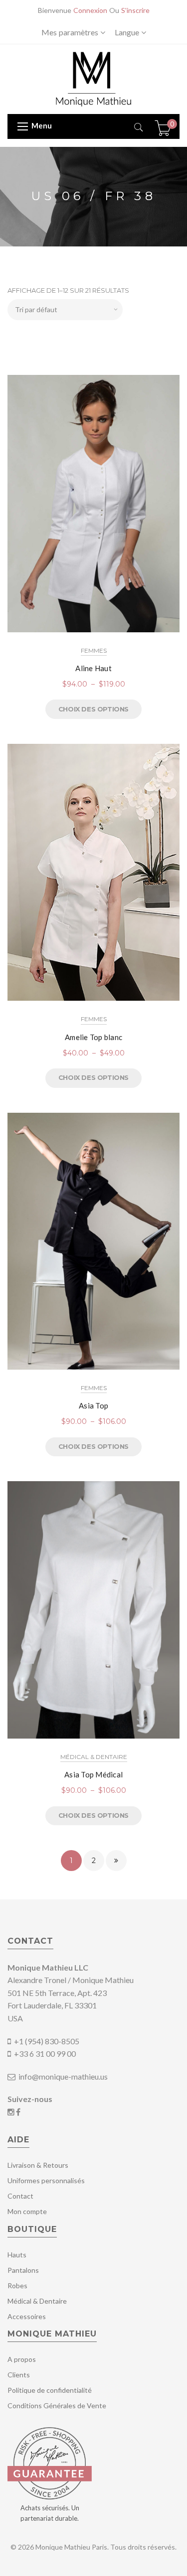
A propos (22, 2359)
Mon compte (27, 2211)
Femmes (94, 650)
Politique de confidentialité (50, 2390)
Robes (17, 2285)
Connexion (90, 10)
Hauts (17, 2255)
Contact (20, 2196)
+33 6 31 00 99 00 (45, 2053)
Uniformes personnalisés (46, 2180)
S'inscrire (135, 10)
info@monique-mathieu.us (62, 2076)
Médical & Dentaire (94, 1757)
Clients (19, 2375)
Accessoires (27, 2316)
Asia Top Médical (93, 1774)
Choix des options (93, 709)
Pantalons (23, 2270)
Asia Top (93, 1405)
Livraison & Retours (38, 2165)
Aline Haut (93, 668)
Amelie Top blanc (93, 1037)
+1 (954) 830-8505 (47, 2041)
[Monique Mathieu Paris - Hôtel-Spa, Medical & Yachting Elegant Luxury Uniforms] (93, 78)
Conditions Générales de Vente (57, 2405)
